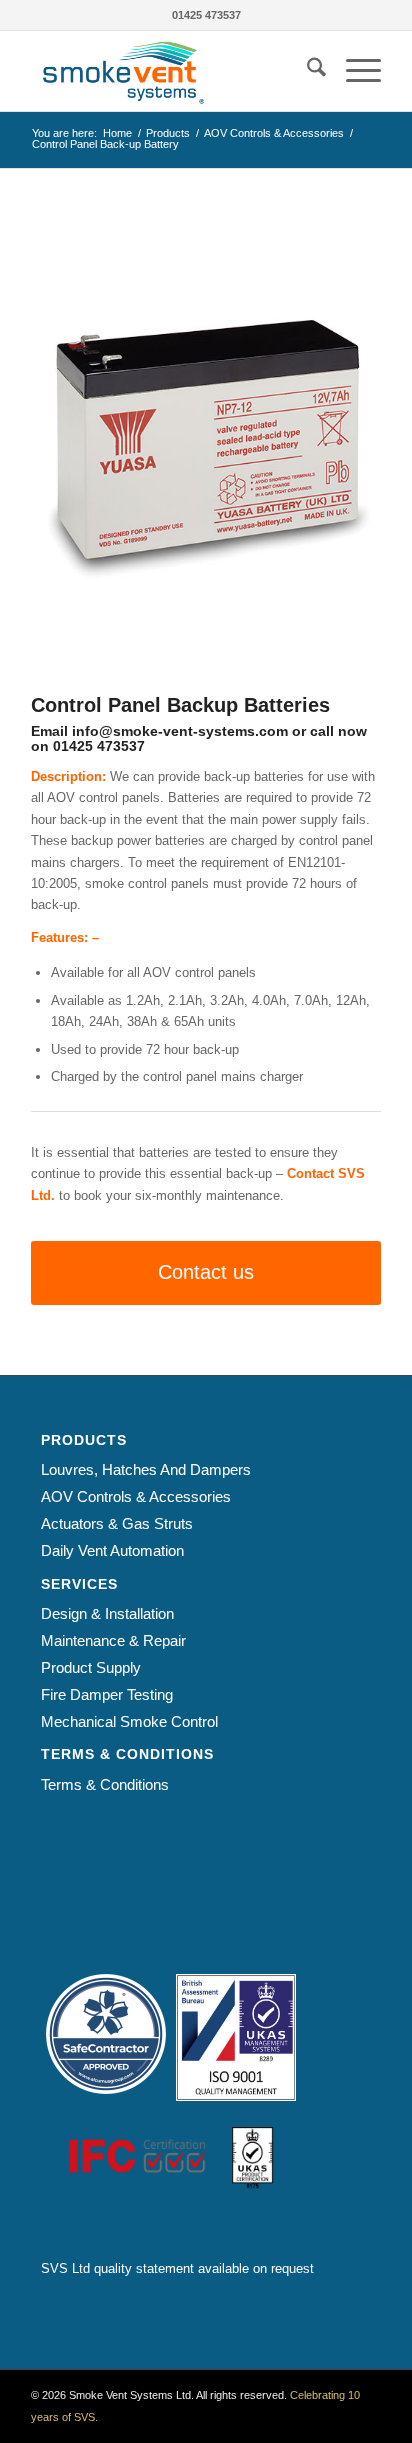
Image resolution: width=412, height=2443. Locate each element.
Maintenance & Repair (113, 1640)
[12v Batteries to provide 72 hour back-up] (206, 446)
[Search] (306, 71)
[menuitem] (306, 71)
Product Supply (91, 1667)
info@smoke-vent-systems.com (180, 731)
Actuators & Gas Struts (117, 1523)
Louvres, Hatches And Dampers (146, 1469)
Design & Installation (107, 1613)
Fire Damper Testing (107, 1694)
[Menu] (353, 71)
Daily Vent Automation (112, 1550)
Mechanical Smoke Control (129, 1721)
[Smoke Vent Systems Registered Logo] (171, 71)
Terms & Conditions (105, 1784)
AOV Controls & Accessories (136, 1496)
